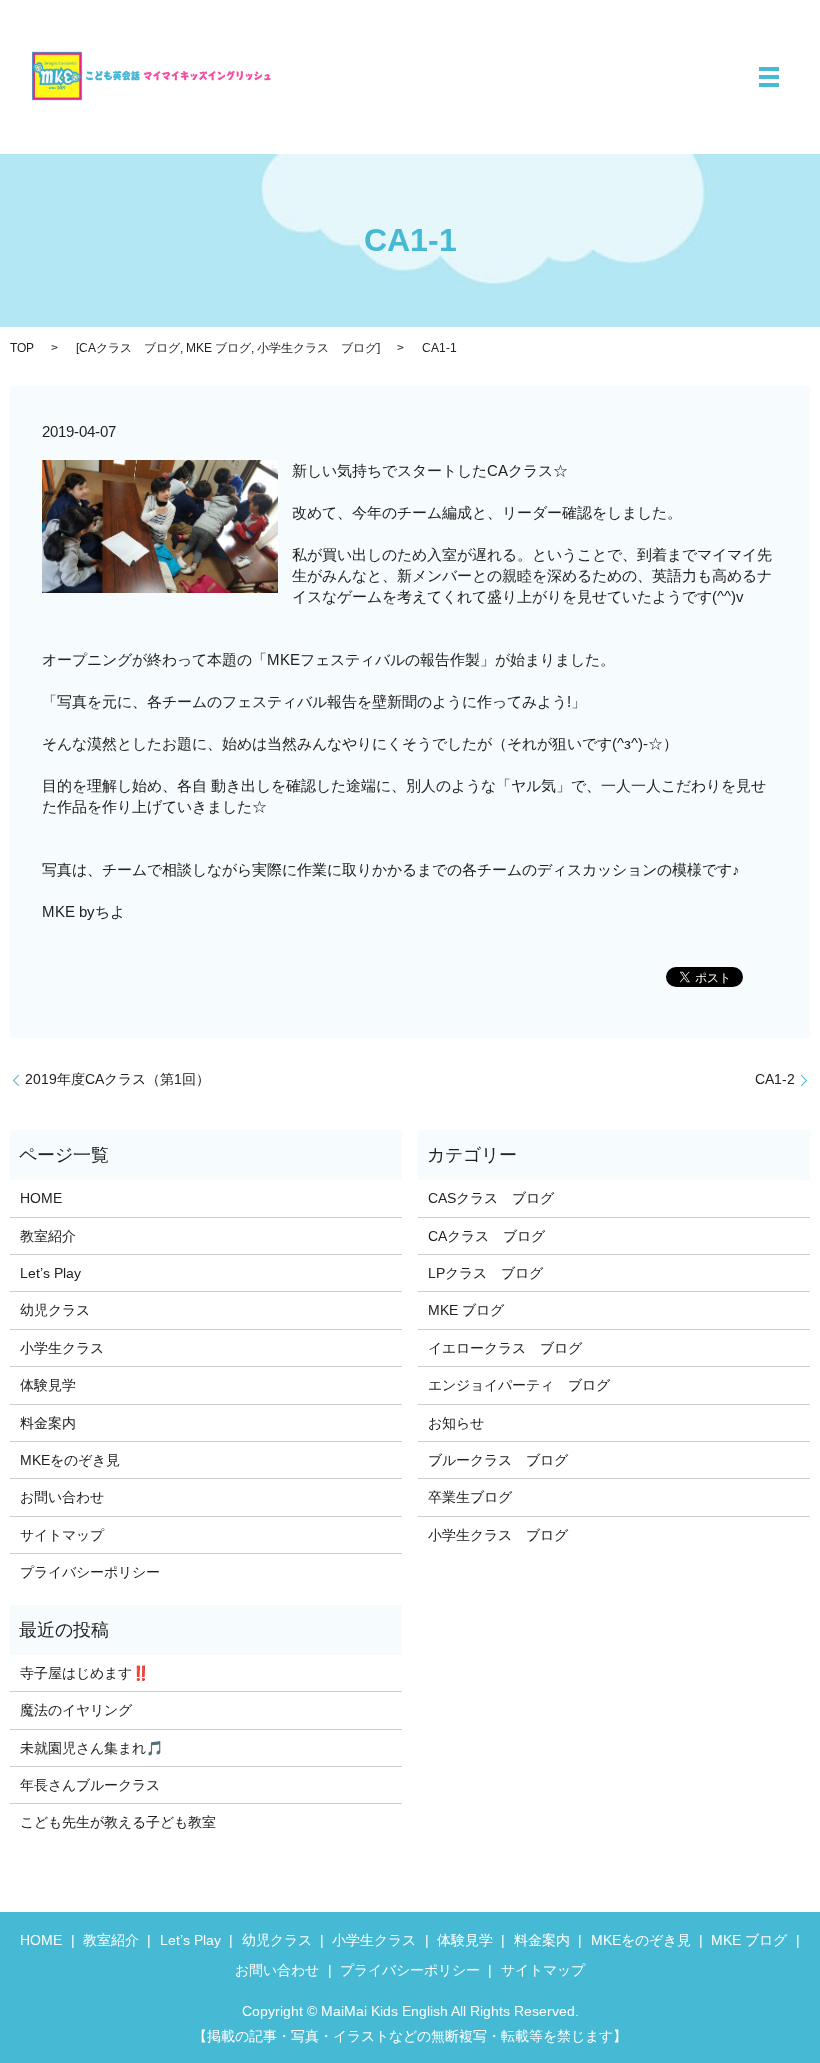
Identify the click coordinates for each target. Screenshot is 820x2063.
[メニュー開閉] (769, 77)
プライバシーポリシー (90, 1572)
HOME (41, 1198)
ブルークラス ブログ (498, 1460)
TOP (22, 348)
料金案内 (48, 1423)
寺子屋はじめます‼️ (84, 1673)
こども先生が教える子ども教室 (118, 1822)
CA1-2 (775, 1079)
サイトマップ (62, 1535)
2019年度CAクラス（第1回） (117, 1079)
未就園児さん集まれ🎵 (91, 1748)
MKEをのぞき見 (70, 1460)
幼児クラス (55, 1310)
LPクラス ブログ (485, 1273)
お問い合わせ (62, 1497)
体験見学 (48, 1385)
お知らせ (456, 1423)
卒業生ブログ (470, 1497)
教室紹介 (48, 1236)
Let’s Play (50, 1273)
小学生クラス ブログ (317, 348)
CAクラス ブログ (129, 348)
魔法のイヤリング (76, 1710)
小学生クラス (62, 1348)
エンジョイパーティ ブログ (519, 1385)
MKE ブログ (218, 348)
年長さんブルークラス (90, 1785)
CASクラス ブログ (491, 1198)
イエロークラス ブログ (505, 1348)
